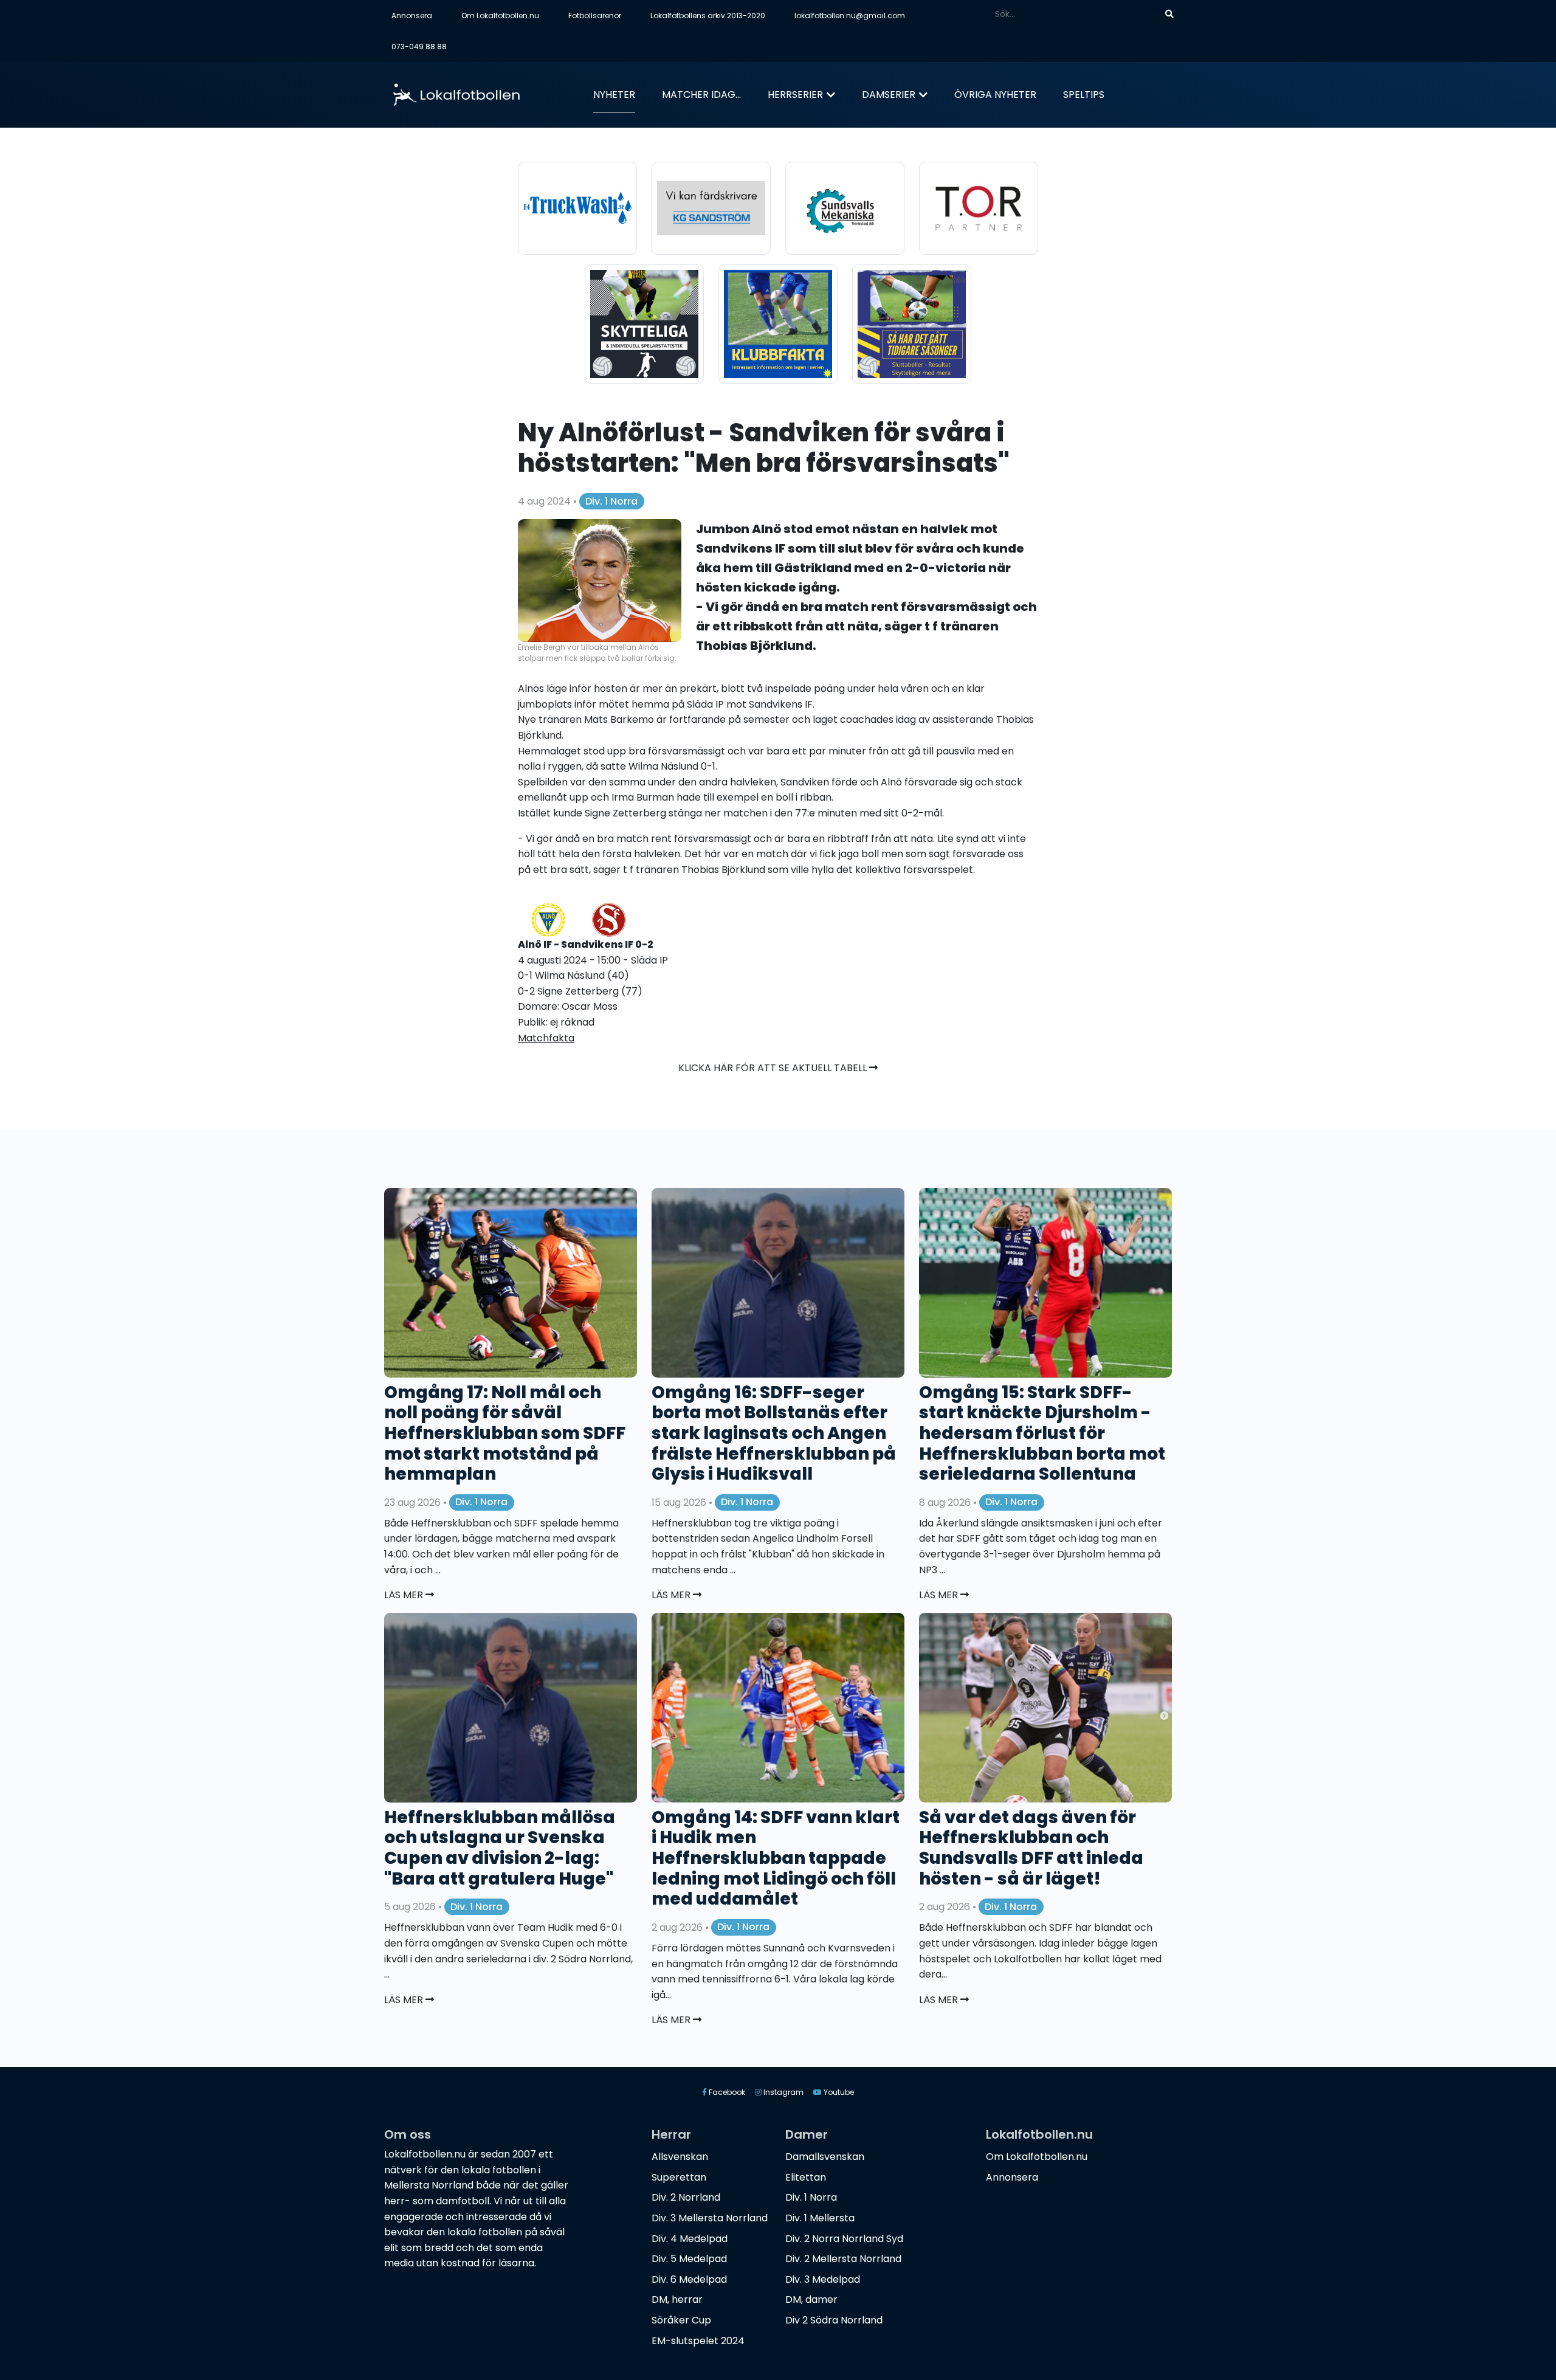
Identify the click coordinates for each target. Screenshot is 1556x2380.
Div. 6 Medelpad (689, 2279)
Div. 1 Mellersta (820, 2218)
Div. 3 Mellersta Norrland (710, 2218)
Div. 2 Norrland (686, 2197)
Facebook (726, 2092)
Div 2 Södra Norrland (834, 2320)
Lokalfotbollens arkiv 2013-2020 (708, 16)
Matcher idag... (701, 95)
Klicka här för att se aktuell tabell (774, 1068)
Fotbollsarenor (595, 16)
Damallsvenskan (825, 2157)
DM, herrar (677, 2299)
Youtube (838, 2092)
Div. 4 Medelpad (690, 2239)
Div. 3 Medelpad (823, 2279)
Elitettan (806, 2177)
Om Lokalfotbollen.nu (500, 16)
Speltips (1084, 95)
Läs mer (405, 1595)
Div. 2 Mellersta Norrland (843, 2259)
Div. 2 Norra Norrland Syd (844, 2239)
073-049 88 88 (419, 47)
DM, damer (811, 2299)
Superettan (679, 2177)
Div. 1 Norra (611, 501)
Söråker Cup (681, 2320)
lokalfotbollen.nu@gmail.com (850, 16)
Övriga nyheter (995, 95)
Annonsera (412, 16)
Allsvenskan (680, 2157)
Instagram (783, 2092)
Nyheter (614, 95)
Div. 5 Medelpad (689, 2259)
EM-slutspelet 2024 (698, 2341)
